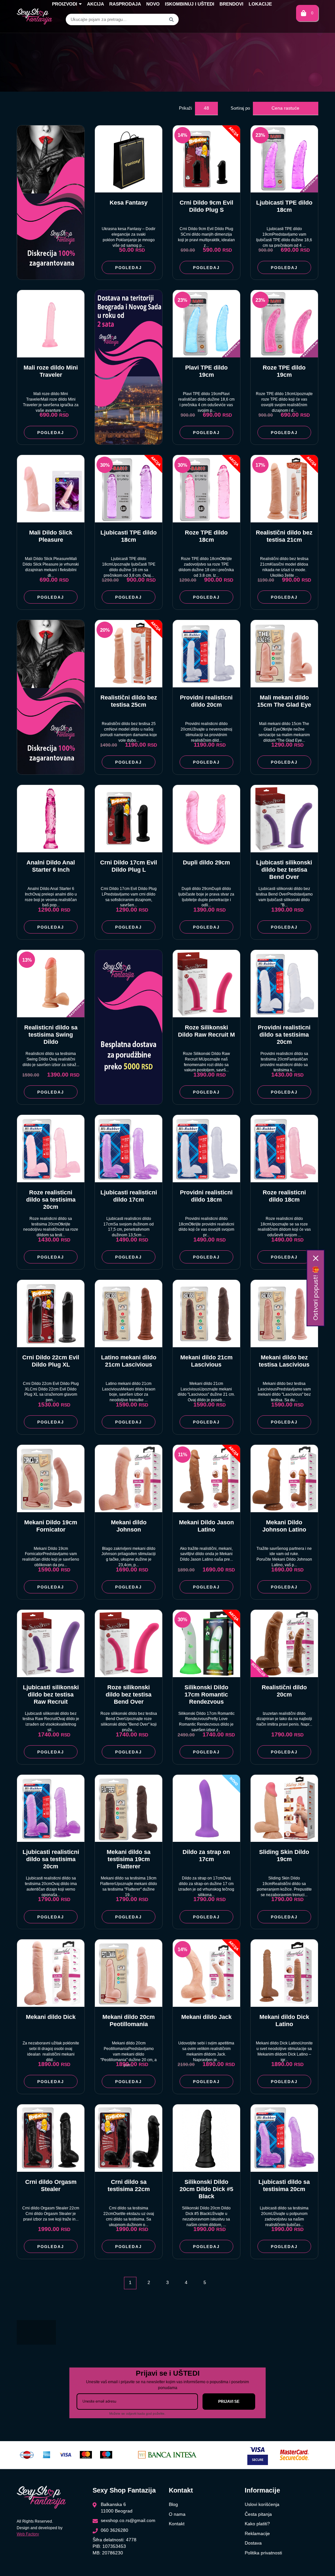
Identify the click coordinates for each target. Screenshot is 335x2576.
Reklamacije (257, 2533)
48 (206, 108)
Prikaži (185, 108)
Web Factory (28, 2534)
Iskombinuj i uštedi (190, 4)
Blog (173, 2504)
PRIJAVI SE (229, 2402)
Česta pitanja (258, 2514)
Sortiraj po (240, 108)
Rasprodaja (125, 4)
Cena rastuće (285, 108)
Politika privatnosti (263, 2553)
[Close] (316, 1258)
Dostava (253, 2543)
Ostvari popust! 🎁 (316, 1293)
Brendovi (231, 4)
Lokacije (260, 4)
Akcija (96, 4)
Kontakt (177, 2524)
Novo (153, 4)
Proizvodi (65, 4)
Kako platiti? (257, 2524)
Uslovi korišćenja (262, 2504)
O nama (177, 2514)
